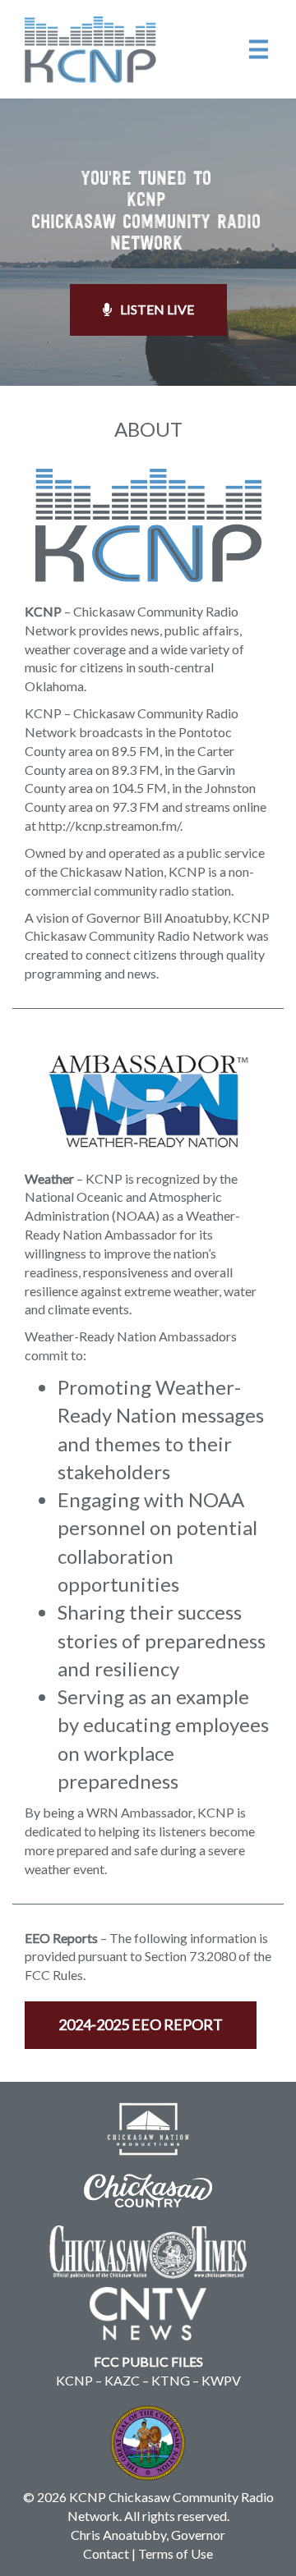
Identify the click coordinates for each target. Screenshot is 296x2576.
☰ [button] (259, 48)
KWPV (221, 2380)
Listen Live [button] (157, 309)
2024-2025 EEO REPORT (141, 2024)
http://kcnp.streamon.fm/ (109, 825)
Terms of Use (176, 2553)
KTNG (171, 2380)
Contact (106, 2553)
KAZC (122, 2380)
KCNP (74, 2380)
